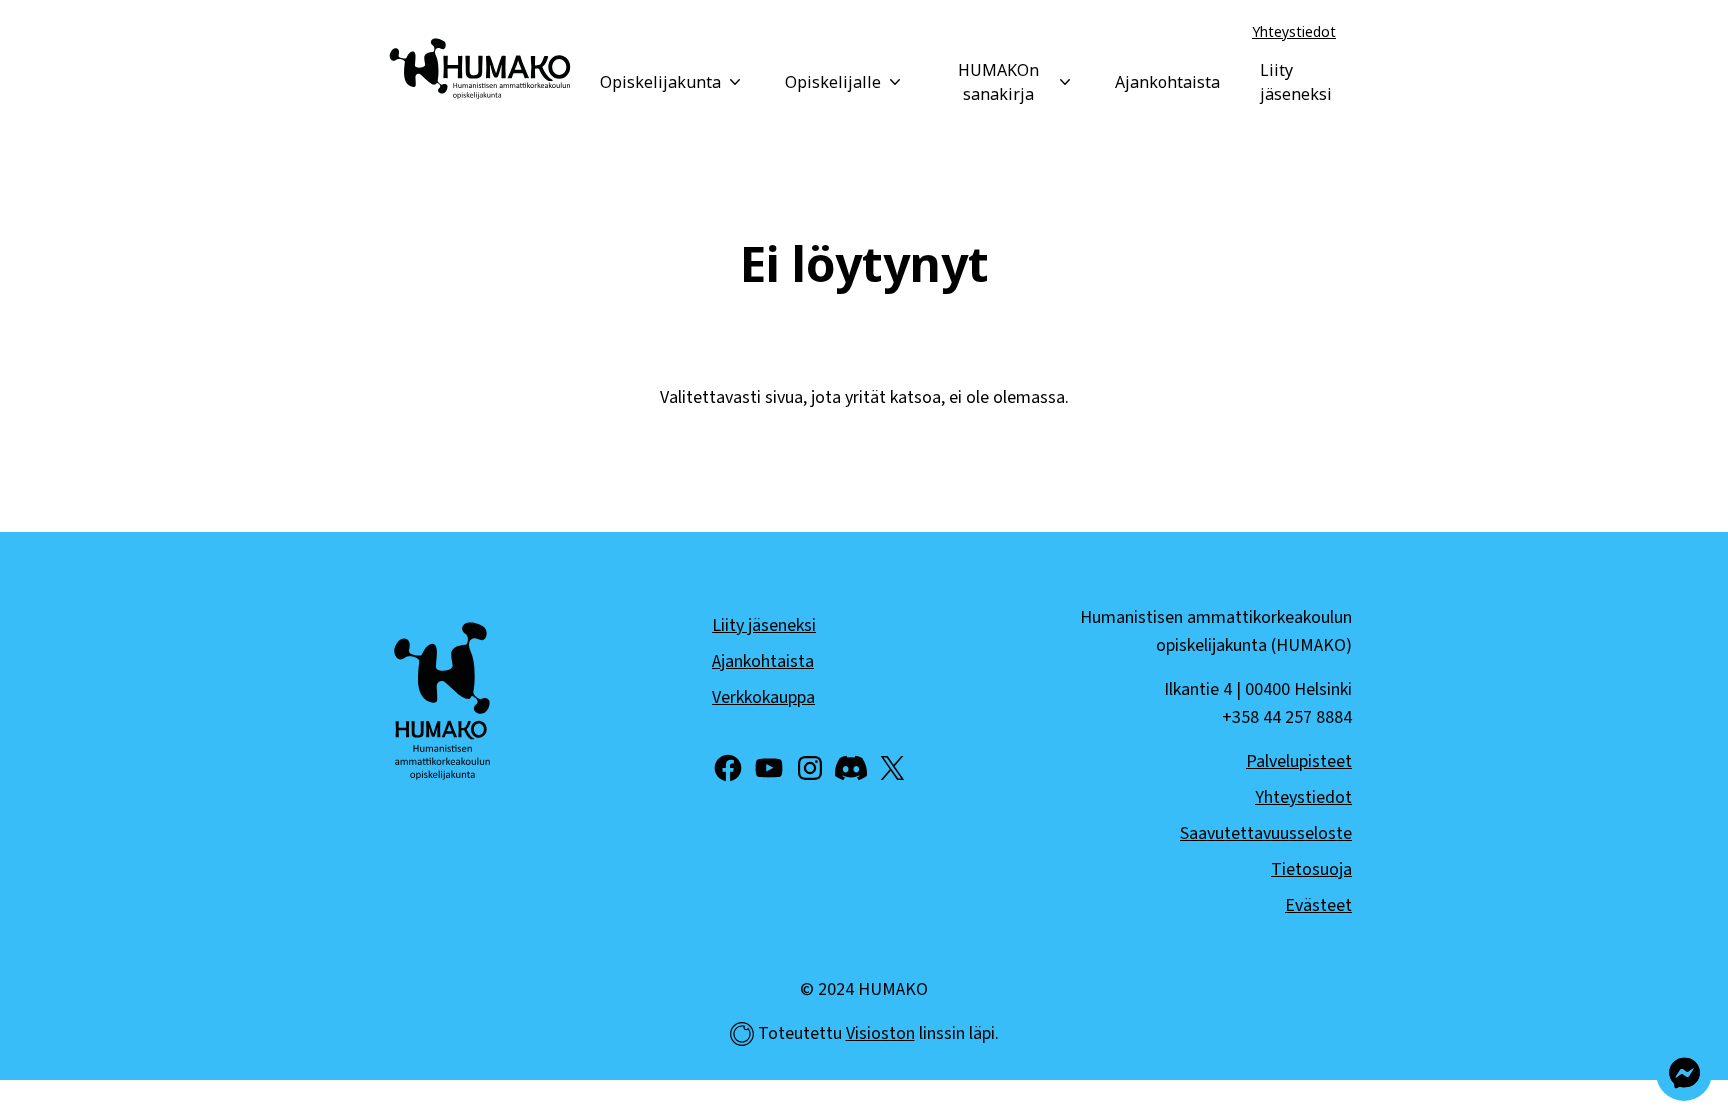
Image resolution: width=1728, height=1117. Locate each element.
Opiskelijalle (833, 82)
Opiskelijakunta (660, 82)
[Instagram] (810, 768)
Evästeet (1318, 905)
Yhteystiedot (1294, 31)
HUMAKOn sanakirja (998, 82)
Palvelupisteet (1299, 761)
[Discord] (851, 768)
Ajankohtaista (1167, 82)
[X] (892, 768)
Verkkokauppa (763, 697)
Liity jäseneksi (1296, 82)
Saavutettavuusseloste (1266, 833)
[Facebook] (728, 768)
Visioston (880, 1033)
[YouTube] (769, 768)
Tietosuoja (1311, 869)
